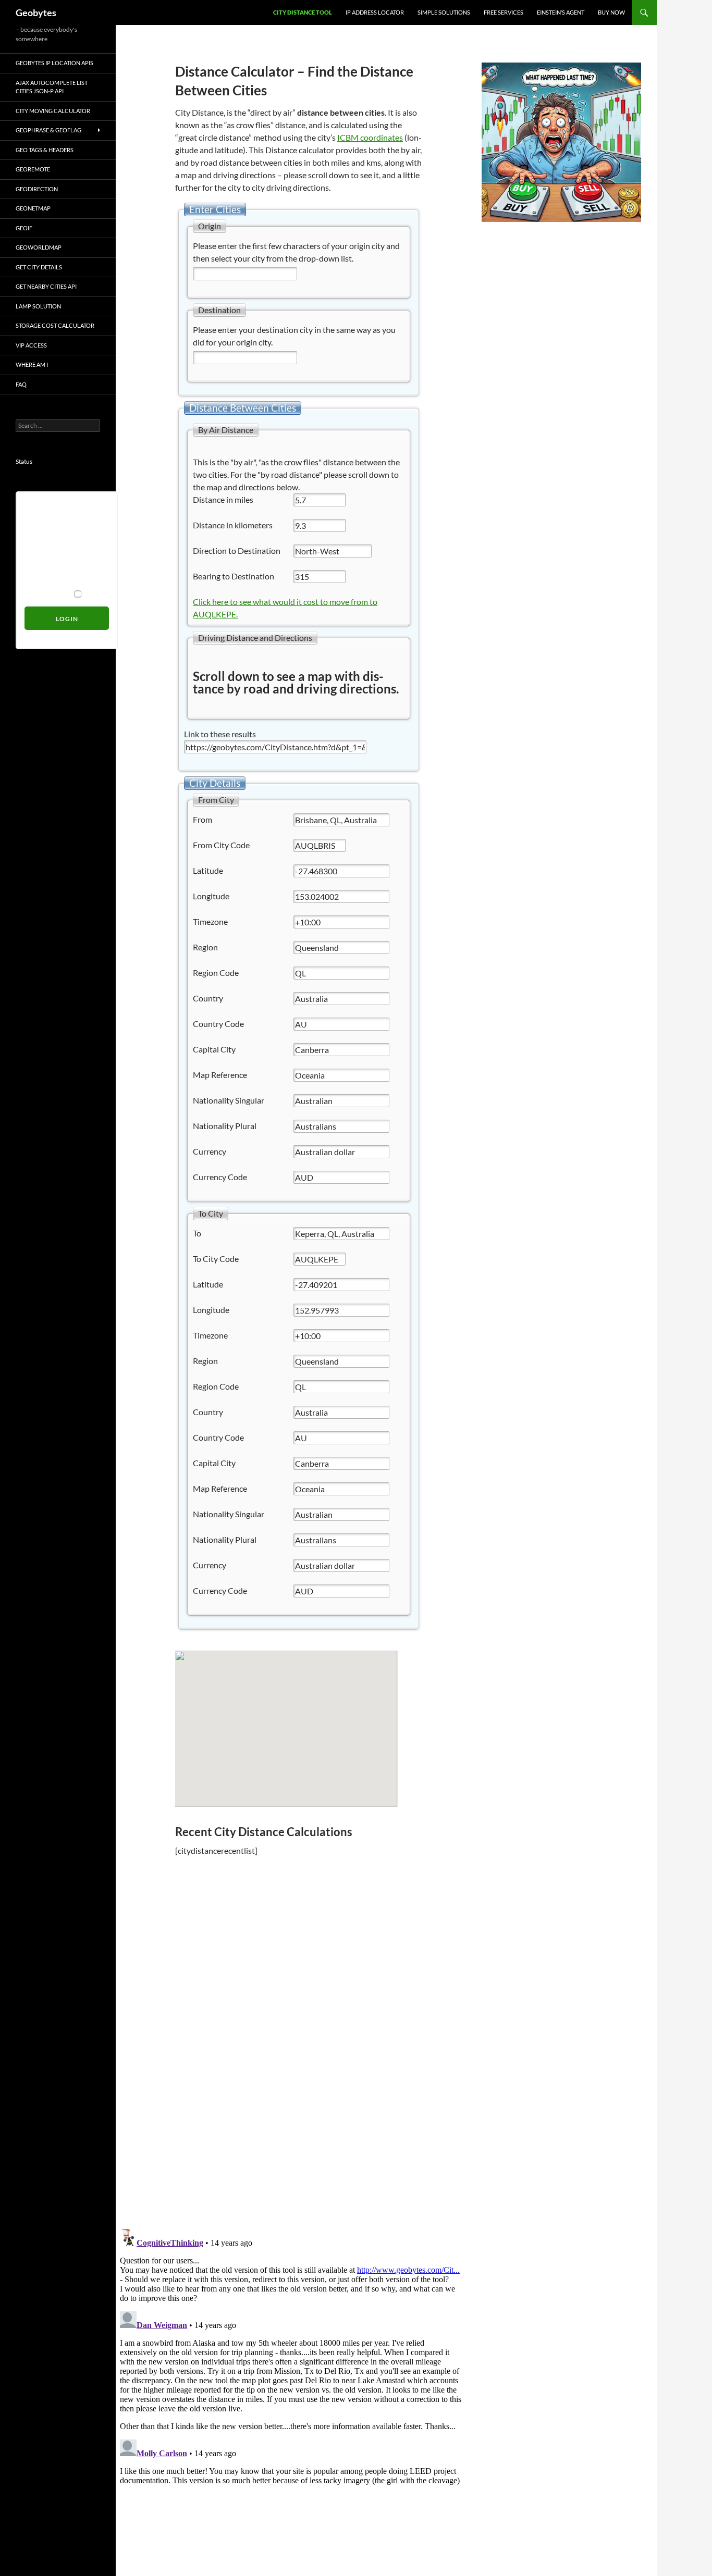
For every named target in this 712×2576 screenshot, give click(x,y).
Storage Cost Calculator (55, 325)
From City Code (221, 845)
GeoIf (24, 228)
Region (205, 947)
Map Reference (220, 1075)
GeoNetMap (33, 208)
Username (42, 507)
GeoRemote (33, 169)
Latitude (208, 870)
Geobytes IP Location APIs (54, 63)
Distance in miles (223, 499)
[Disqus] (291, 2073)
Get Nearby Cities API (46, 286)
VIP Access (31, 345)
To (197, 1233)
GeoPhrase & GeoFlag (48, 130)
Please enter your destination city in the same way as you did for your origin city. (294, 336)
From (202, 819)
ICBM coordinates (370, 137)
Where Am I (32, 364)
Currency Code (220, 1177)
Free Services (504, 12)
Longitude (211, 896)
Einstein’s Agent (561, 12)
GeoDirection (37, 189)
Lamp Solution (38, 306)
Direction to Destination (237, 550)
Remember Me (48, 594)
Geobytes (36, 13)
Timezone (210, 921)
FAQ (21, 384)
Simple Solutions (444, 12)
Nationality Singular (229, 1100)
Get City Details (39, 267)
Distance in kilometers (233, 525)
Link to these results (220, 734)
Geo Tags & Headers (45, 150)
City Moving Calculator (53, 111)
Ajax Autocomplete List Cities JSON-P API (52, 87)
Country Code (218, 1024)
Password (41, 551)
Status (24, 461)
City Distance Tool (303, 12)
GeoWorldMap (39, 247)
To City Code (216, 1259)
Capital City (214, 1049)
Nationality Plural (225, 1126)
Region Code (216, 973)
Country (208, 998)
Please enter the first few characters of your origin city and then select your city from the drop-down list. (296, 252)
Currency (210, 1151)
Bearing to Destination (234, 576)
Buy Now (611, 12)
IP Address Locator (375, 12)
